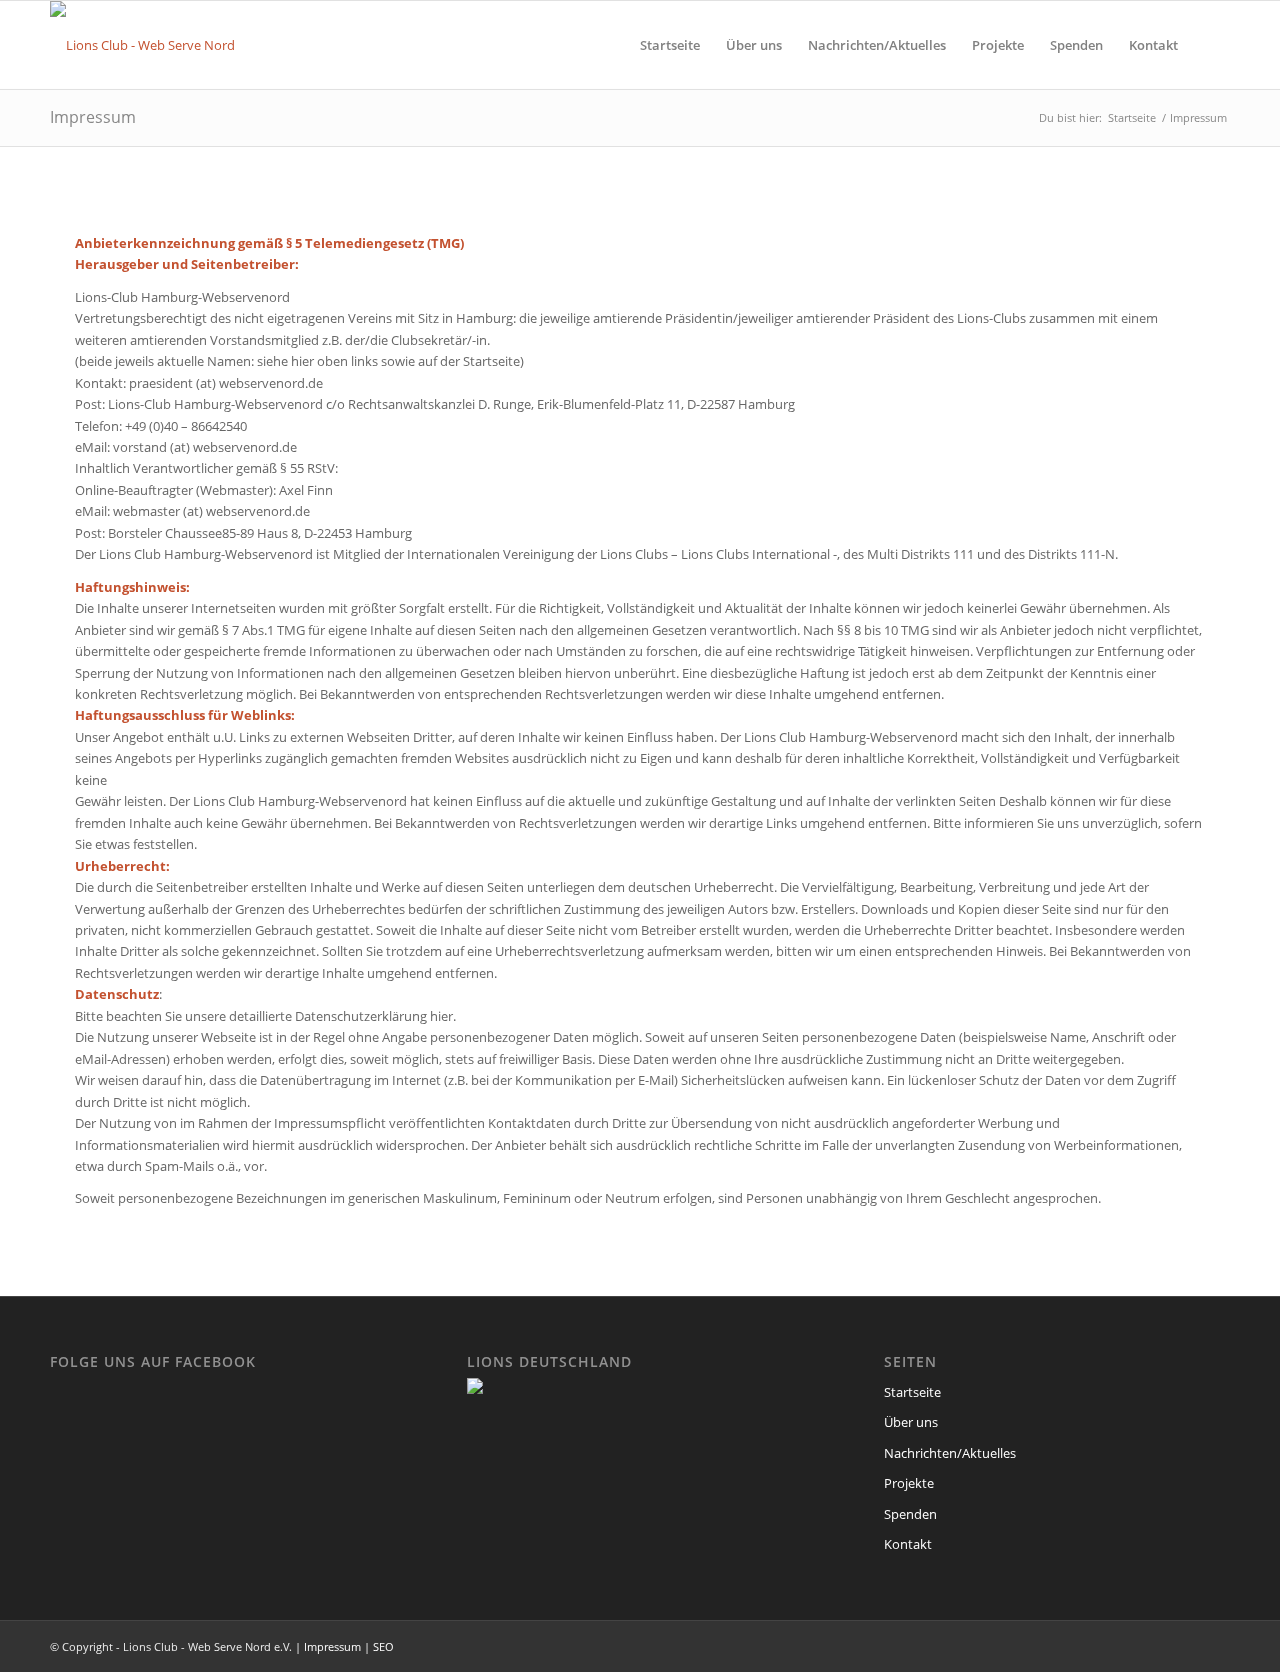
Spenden (910, 1514)
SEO (383, 1646)
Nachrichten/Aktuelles (950, 1453)
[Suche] (1210, 45)
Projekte (909, 1483)
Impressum (93, 117)
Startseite (912, 1392)
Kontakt (908, 1544)
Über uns (911, 1422)
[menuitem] (670, 45)
